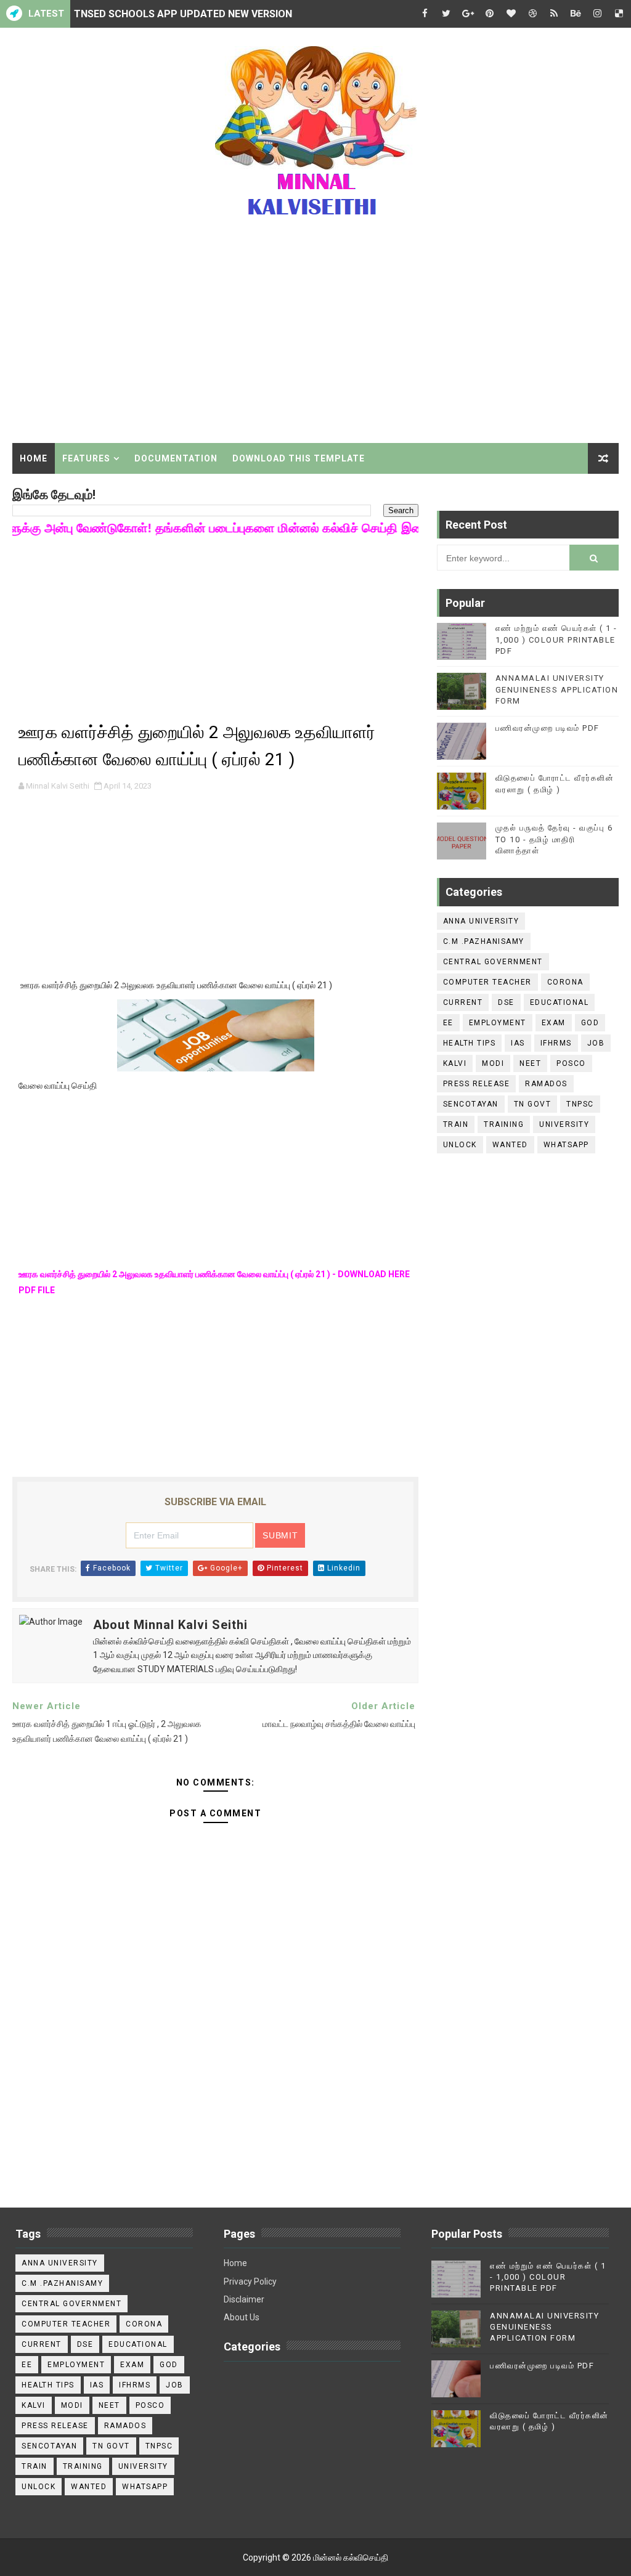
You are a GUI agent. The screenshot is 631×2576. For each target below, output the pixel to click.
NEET (530, 1063)
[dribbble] (532, 14)
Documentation (176, 458)
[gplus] (468, 14)
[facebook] (425, 14)
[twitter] (446, 14)
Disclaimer (244, 2299)
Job (596, 1043)
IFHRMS (556, 1043)
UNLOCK (460, 1145)
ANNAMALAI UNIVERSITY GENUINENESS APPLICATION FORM (557, 689)
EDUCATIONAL (560, 1002)
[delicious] (619, 14)
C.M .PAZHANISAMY (484, 941)
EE (448, 1023)
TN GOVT (533, 1104)
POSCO (571, 1063)
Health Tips (470, 1043)
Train (456, 1124)
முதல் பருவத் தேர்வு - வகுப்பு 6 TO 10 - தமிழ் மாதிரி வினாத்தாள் (554, 839)
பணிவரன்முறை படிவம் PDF (548, 728)
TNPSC (580, 1104)
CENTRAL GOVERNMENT (493, 962)
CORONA (565, 982)
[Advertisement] (316, 338)
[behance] (576, 14)
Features (86, 458)
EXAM (554, 1023)
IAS (518, 1043)
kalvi (455, 1063)
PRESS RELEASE (477, 1084)
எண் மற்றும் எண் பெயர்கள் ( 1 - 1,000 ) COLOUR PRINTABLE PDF (556, 639)
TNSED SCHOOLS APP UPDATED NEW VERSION (183, 14)
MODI (493, 1063)
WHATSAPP (566, 1145)
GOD (590, 1023)
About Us (242, 2317)
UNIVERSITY (564, 1124)
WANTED (510, 1145)
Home (34, 458)
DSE (506, 1002)
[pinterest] (489, 14)
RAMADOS (546, 1084)
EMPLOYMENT (498, 1023)
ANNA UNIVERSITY (481, 921)
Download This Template (299, 458)
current (463, 1002)
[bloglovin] (511, 14)
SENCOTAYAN (471, 1104)
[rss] (554, 14)
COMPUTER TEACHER (487, 982)
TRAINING (504, 1124)
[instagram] (597, 14)
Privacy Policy (250, 2281)
